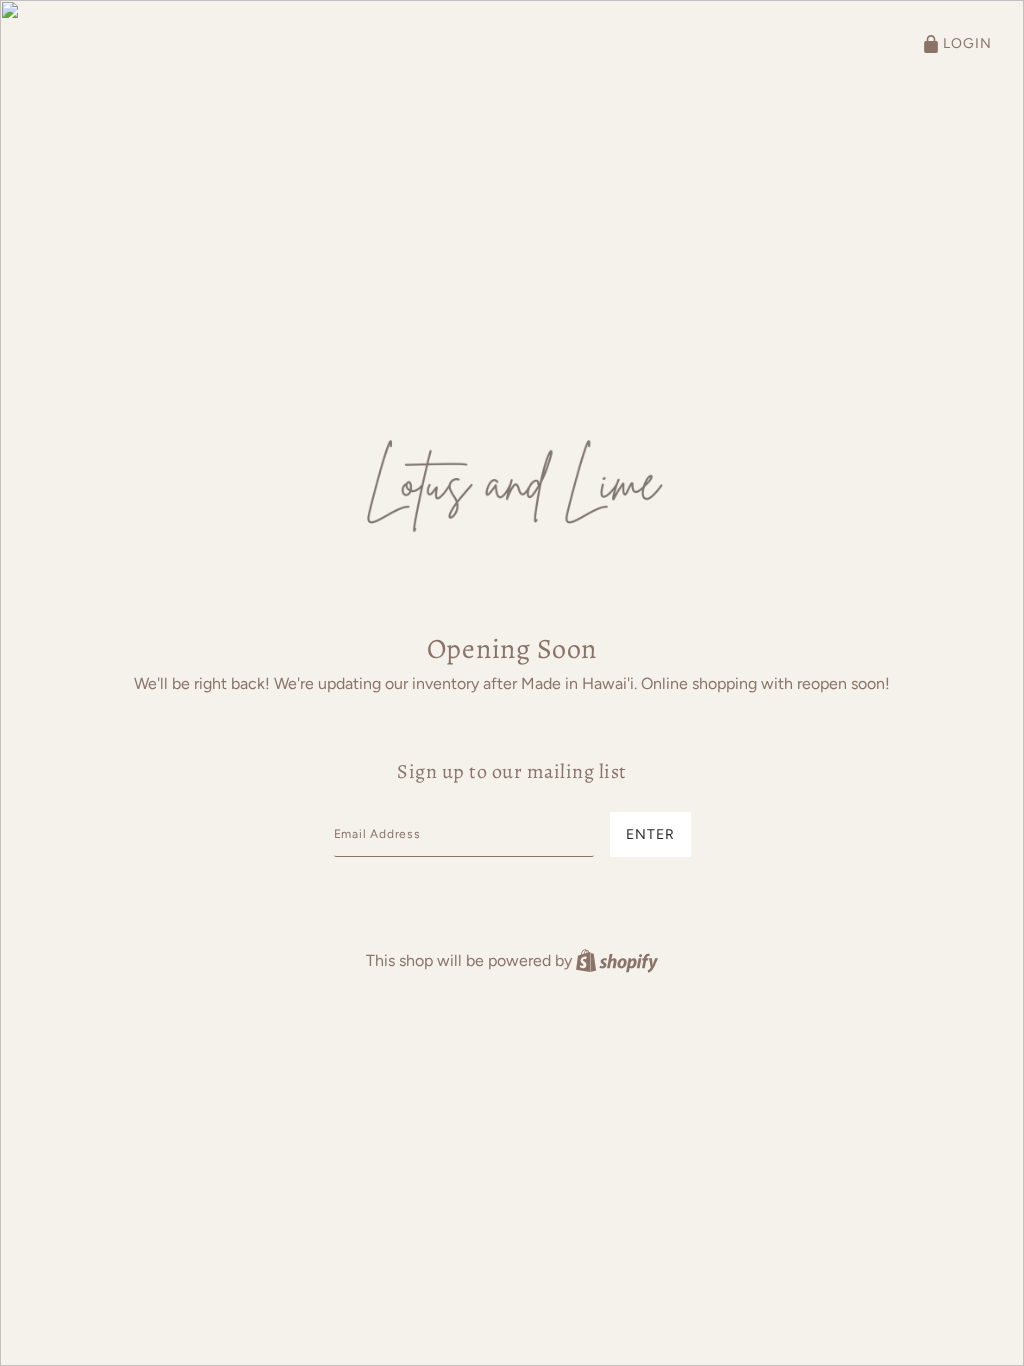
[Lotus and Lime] (512, 482)
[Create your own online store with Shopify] (617, 960)
